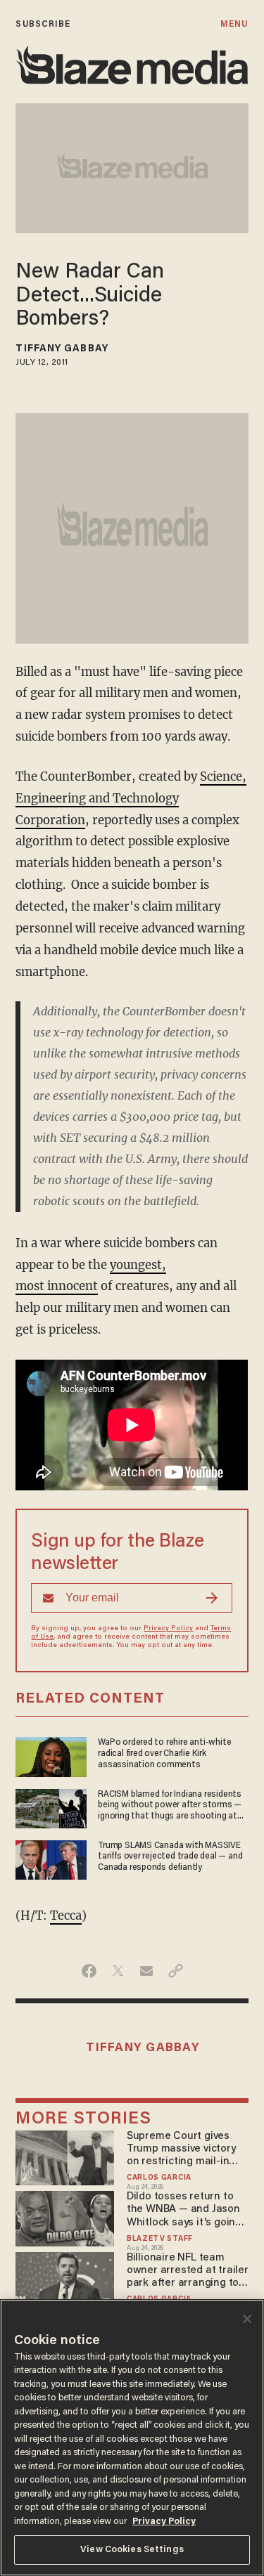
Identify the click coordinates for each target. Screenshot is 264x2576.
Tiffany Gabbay (62, 349)
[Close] (247, 2319)
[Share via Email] (147, 1971)
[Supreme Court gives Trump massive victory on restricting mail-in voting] (64, 2156)
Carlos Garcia (159, 2178)
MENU (234, 24)
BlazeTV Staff (160, 2239)
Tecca (66, 1916)
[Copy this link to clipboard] (176, 1971)
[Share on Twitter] (118, 1971)
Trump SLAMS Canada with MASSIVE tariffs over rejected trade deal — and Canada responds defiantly (170, 1856)
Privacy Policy (168, 1629)
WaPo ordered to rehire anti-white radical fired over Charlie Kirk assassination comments (164, 1753)
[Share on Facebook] (89, 1971)
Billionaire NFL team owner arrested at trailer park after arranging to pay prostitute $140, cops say (188, 2271)
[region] (132, 2438)
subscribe (43, 24)
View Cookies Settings (132, 2550)
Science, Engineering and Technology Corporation (131, 799)
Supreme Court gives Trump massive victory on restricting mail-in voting (181, 2150)
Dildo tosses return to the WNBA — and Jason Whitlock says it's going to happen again (184, 2210)
